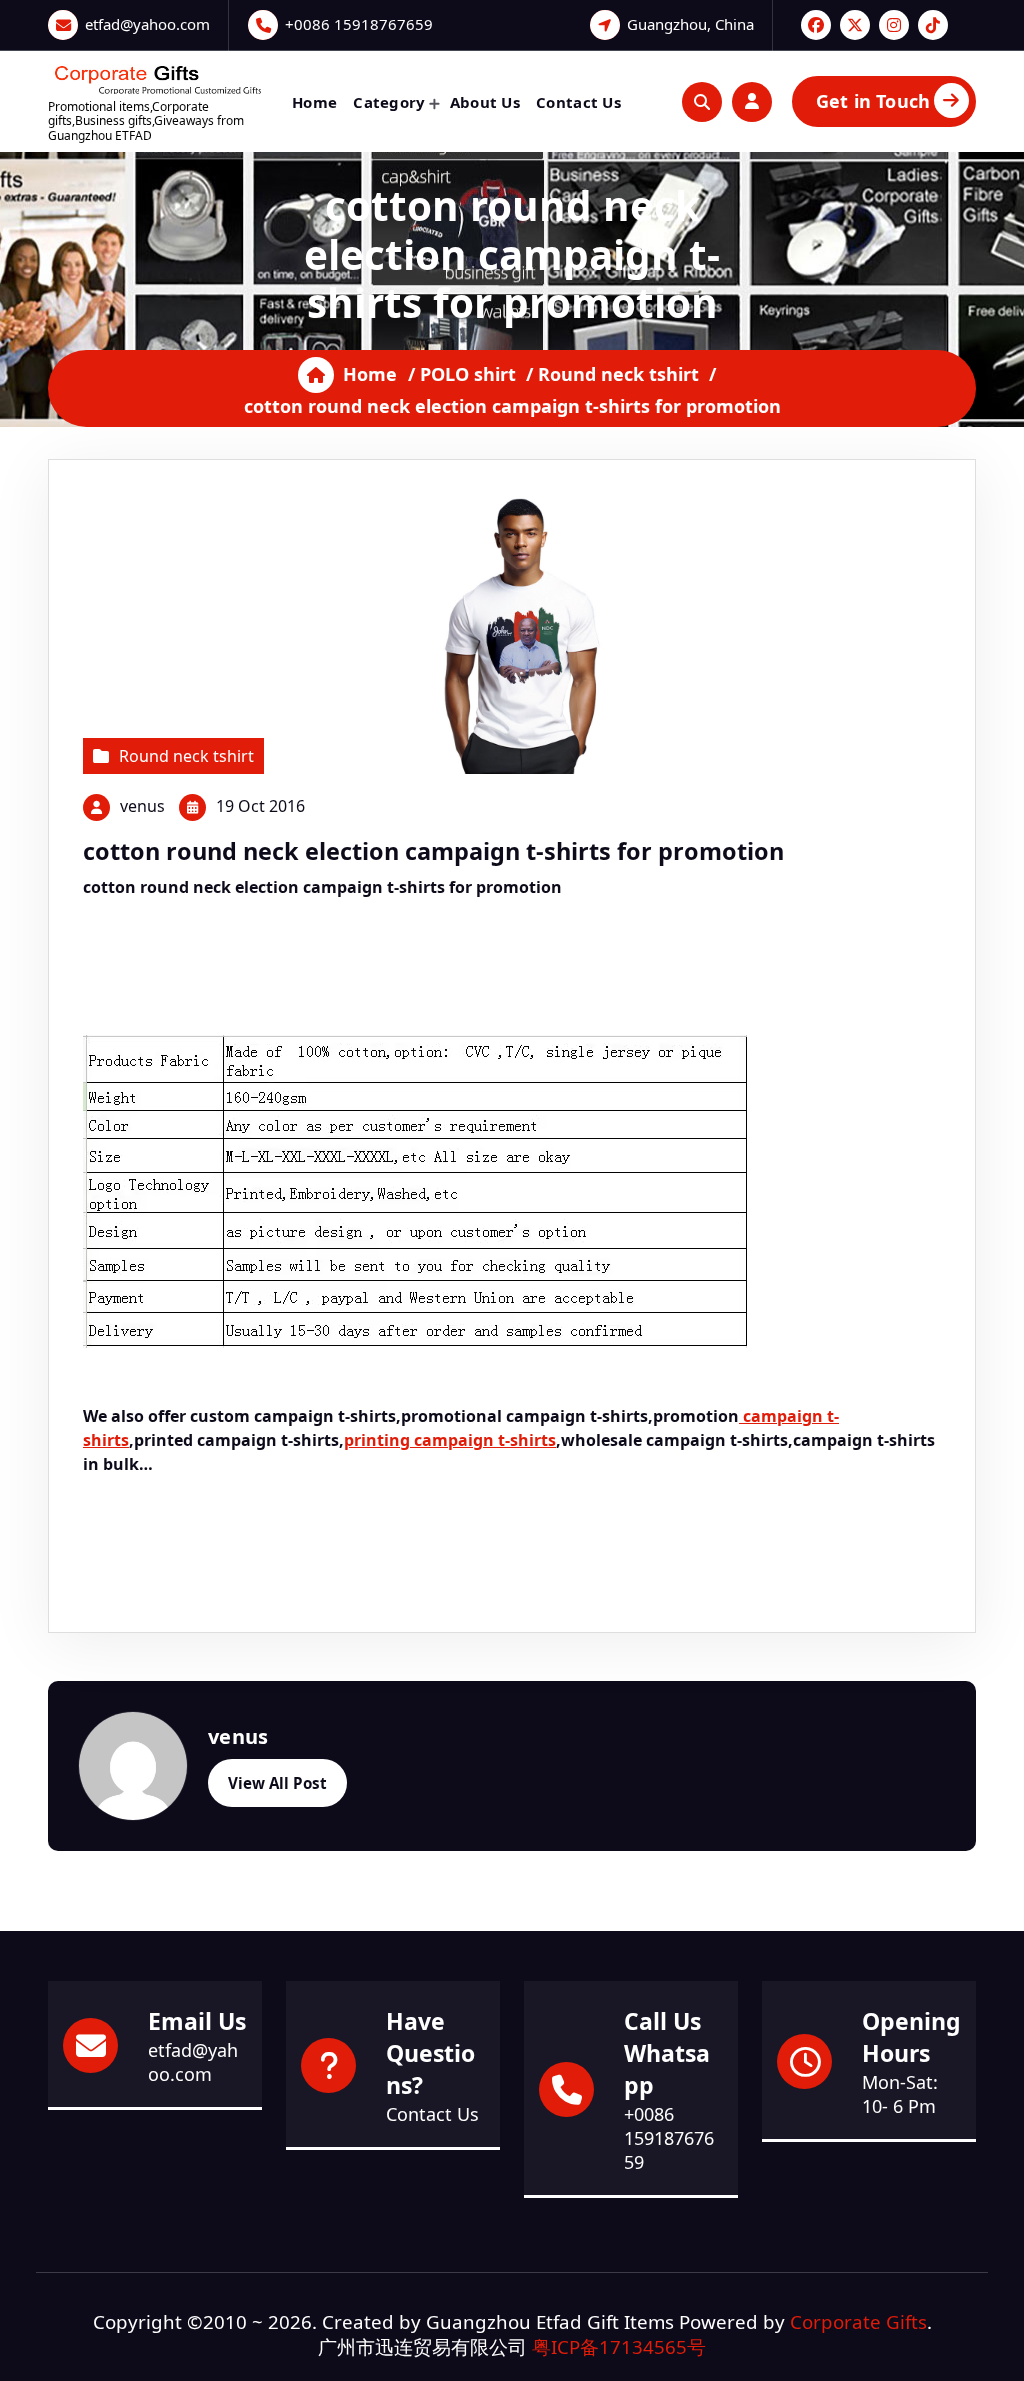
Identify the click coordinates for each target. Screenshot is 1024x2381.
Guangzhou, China (690, 24)
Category (389, 102)
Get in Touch (873, 101)
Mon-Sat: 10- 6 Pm (900, 2094)
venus (142, 806)
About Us (485, 102)
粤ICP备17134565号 (619, 2346)
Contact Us (578, 102)
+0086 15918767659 (359, 24)
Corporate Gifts (858, 2321)
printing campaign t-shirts (450, 1440)
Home (314, 102)
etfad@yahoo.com (147, 24)
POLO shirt (468, 374)
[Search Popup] (702, 102)
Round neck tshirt (618, 374)
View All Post (277, 1783)
